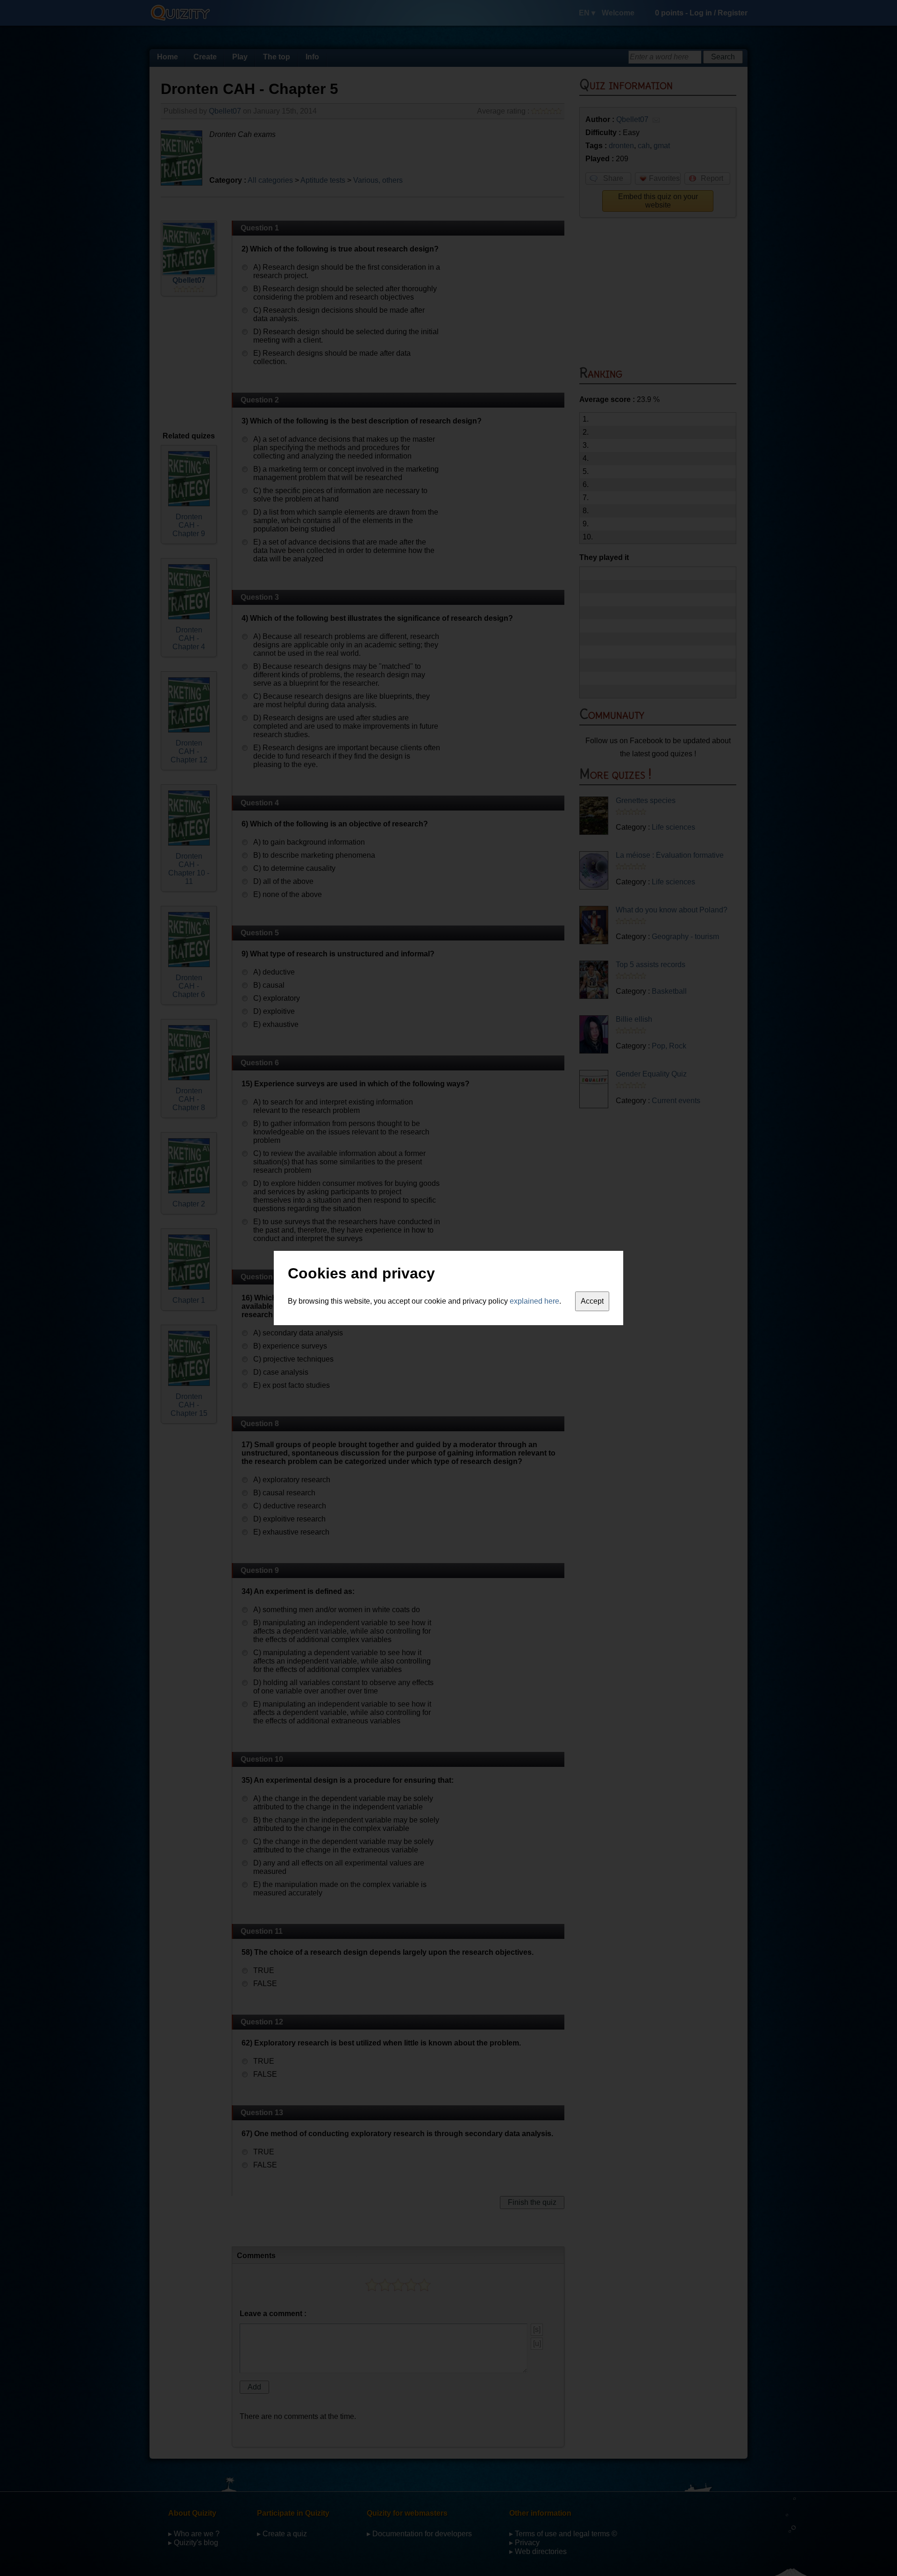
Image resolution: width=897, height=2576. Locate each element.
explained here (534, 1301)
